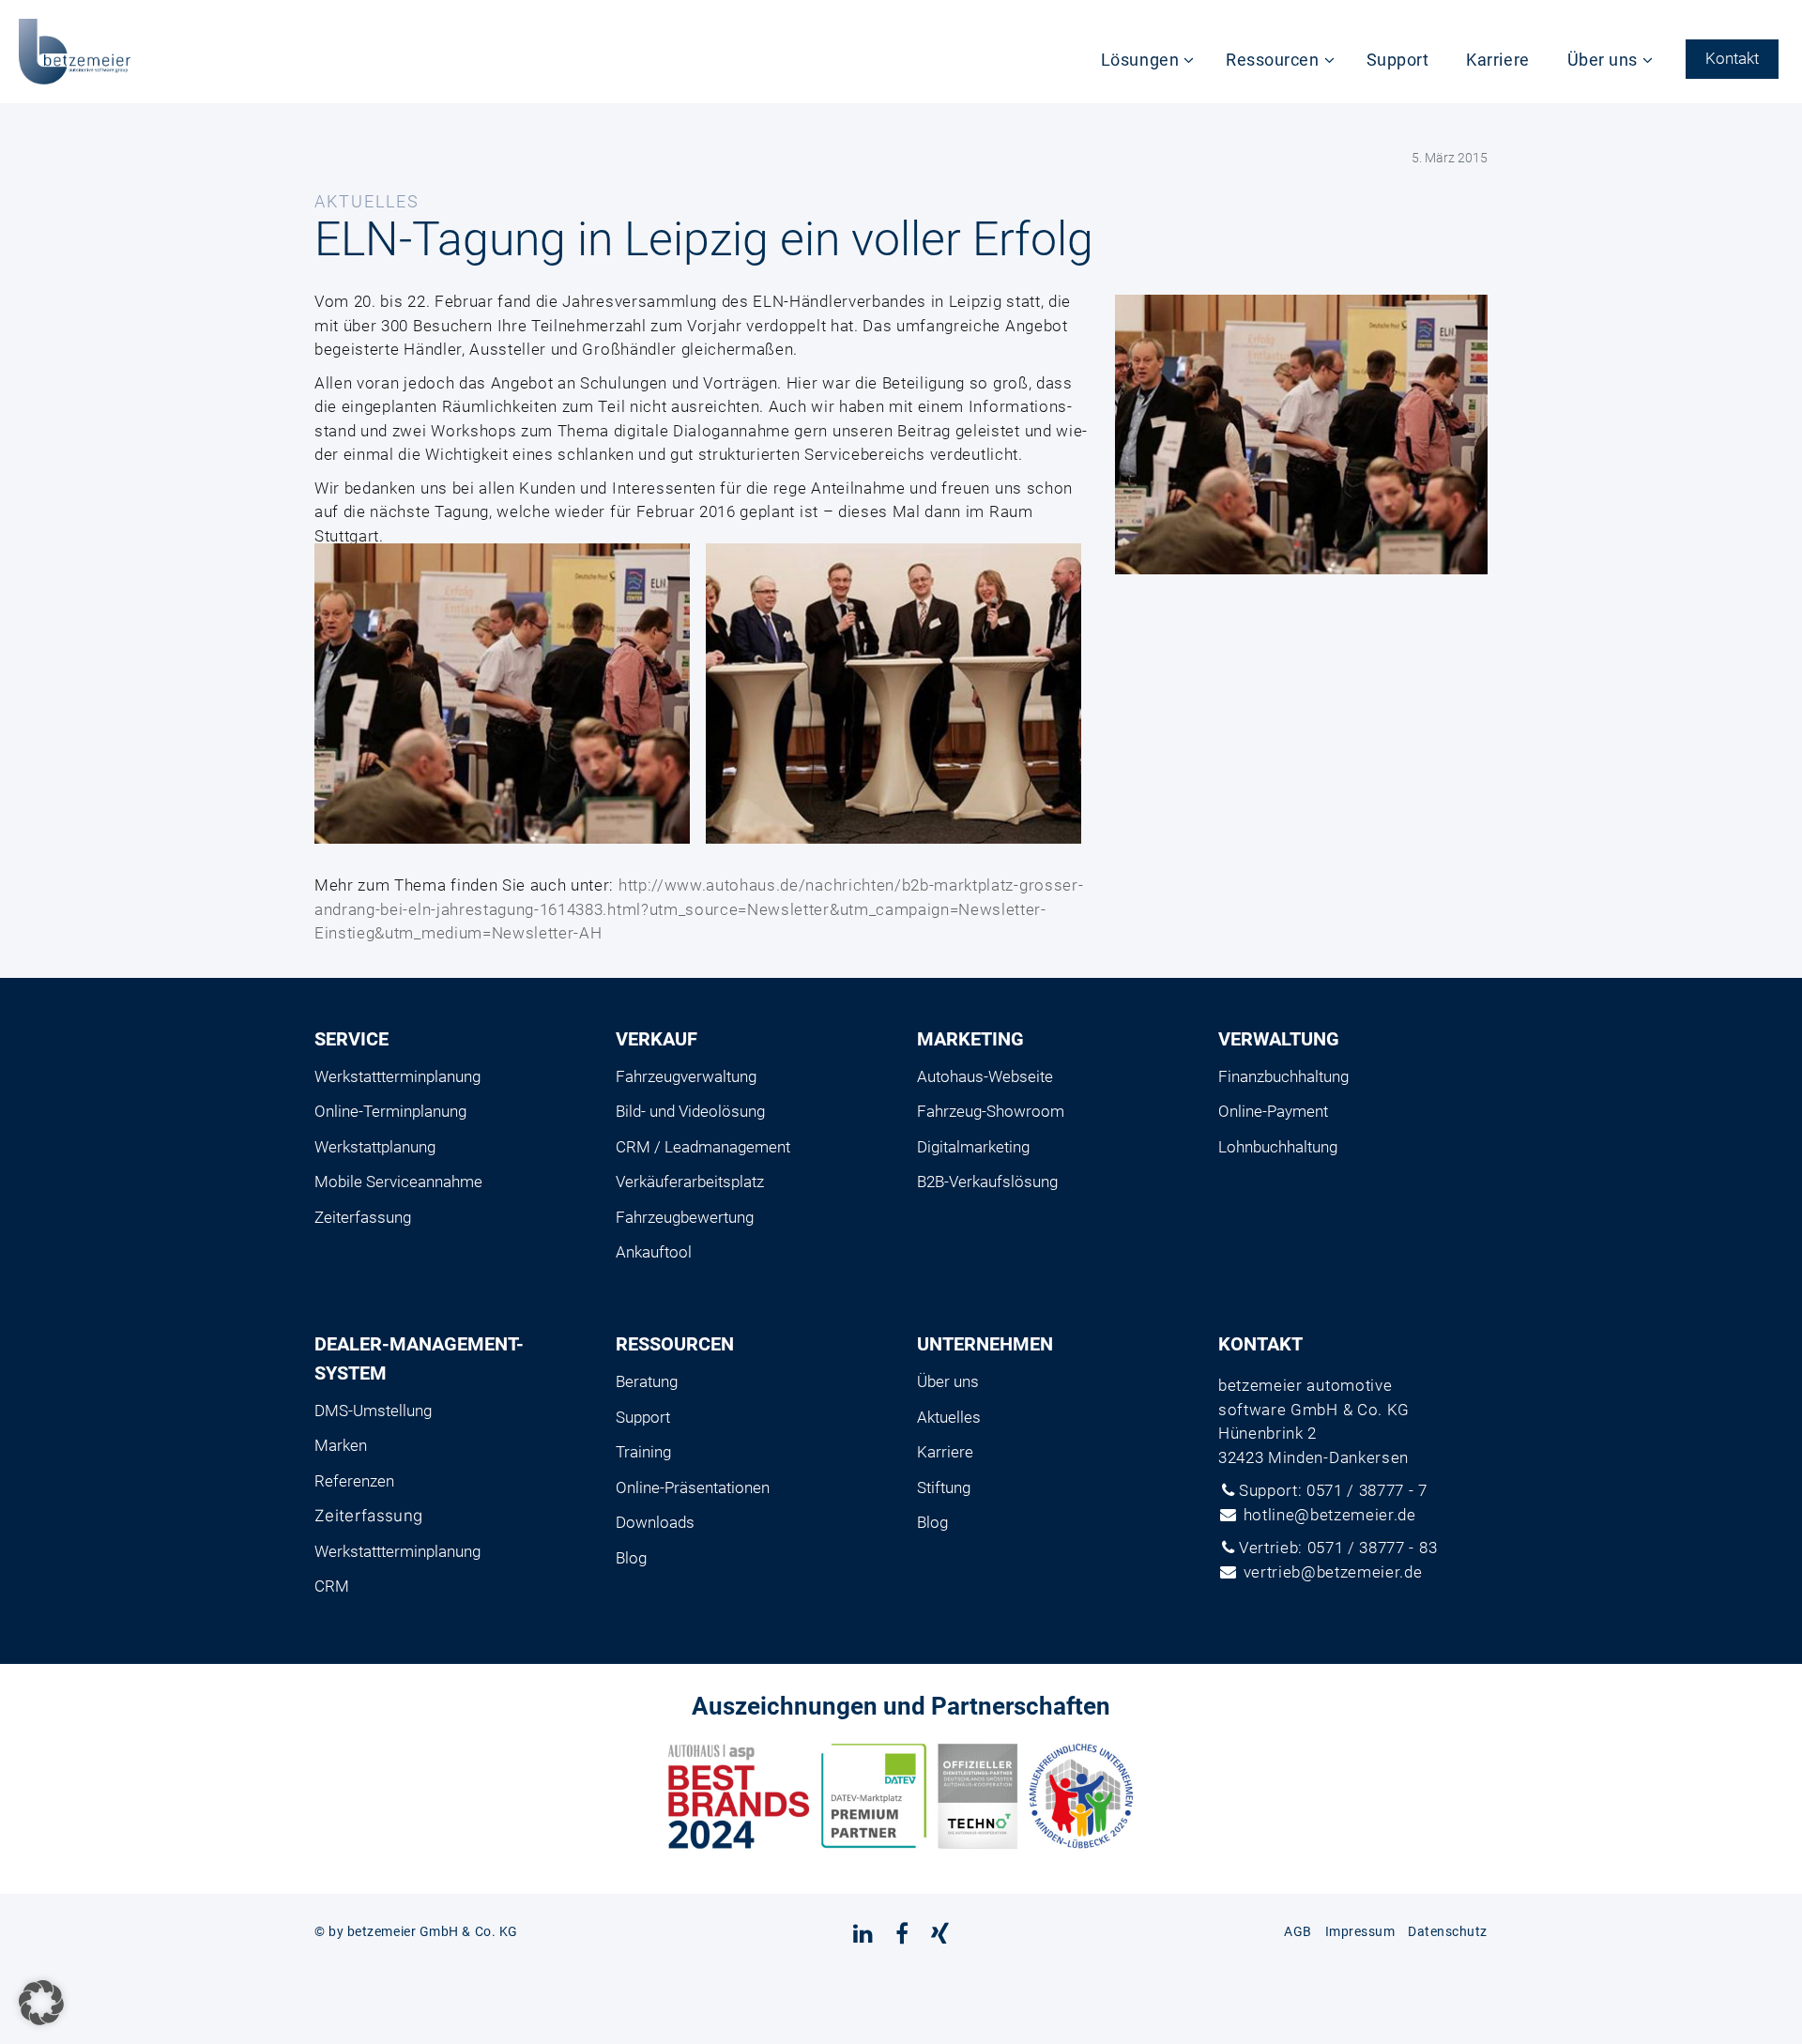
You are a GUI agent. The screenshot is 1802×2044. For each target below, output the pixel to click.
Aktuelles (949, 1417)
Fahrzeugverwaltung (686, 1076)
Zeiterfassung (363, 1217)
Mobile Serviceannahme (398, 1182)
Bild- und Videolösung (690, 1111)
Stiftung (944, 1487)
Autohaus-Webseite (985, 1076)
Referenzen (354, 1481)
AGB (1298, 1931)
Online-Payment (1273, 1111)
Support (1398, 60)
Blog (631, 1558)
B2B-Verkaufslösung (987, 1182)
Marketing (970, 1039)
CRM (332, 1586)
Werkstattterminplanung (397, 1076)
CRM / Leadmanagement (703, 1147)
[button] (41, 2003)
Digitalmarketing (973, 1147)
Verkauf (657, 1039)
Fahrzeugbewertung (685, 1217)
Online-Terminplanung (390, 1111)
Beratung (647, 1381)
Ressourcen (1272, 60)
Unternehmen (985, 1344)
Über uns (1603, 60)
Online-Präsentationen (693, 1487)
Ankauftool (654, 1252)
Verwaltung (1279, 1039)
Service (351, 1039)
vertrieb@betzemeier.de (1333, 1572)
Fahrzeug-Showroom (991, 1111)
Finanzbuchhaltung (1283, 1076)
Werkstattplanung (375, 1147)
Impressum (1360, 1931)
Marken (341, 1445)
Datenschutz (1448, 1931)
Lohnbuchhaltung (1278, 1147)
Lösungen (1140, 60)
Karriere (1497, 60)
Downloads (655, 1522)
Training (643, 1452)
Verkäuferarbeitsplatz (690, 1182)
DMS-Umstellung (373, 1411)
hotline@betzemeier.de (1330, 1515)
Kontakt (1732, 58)
